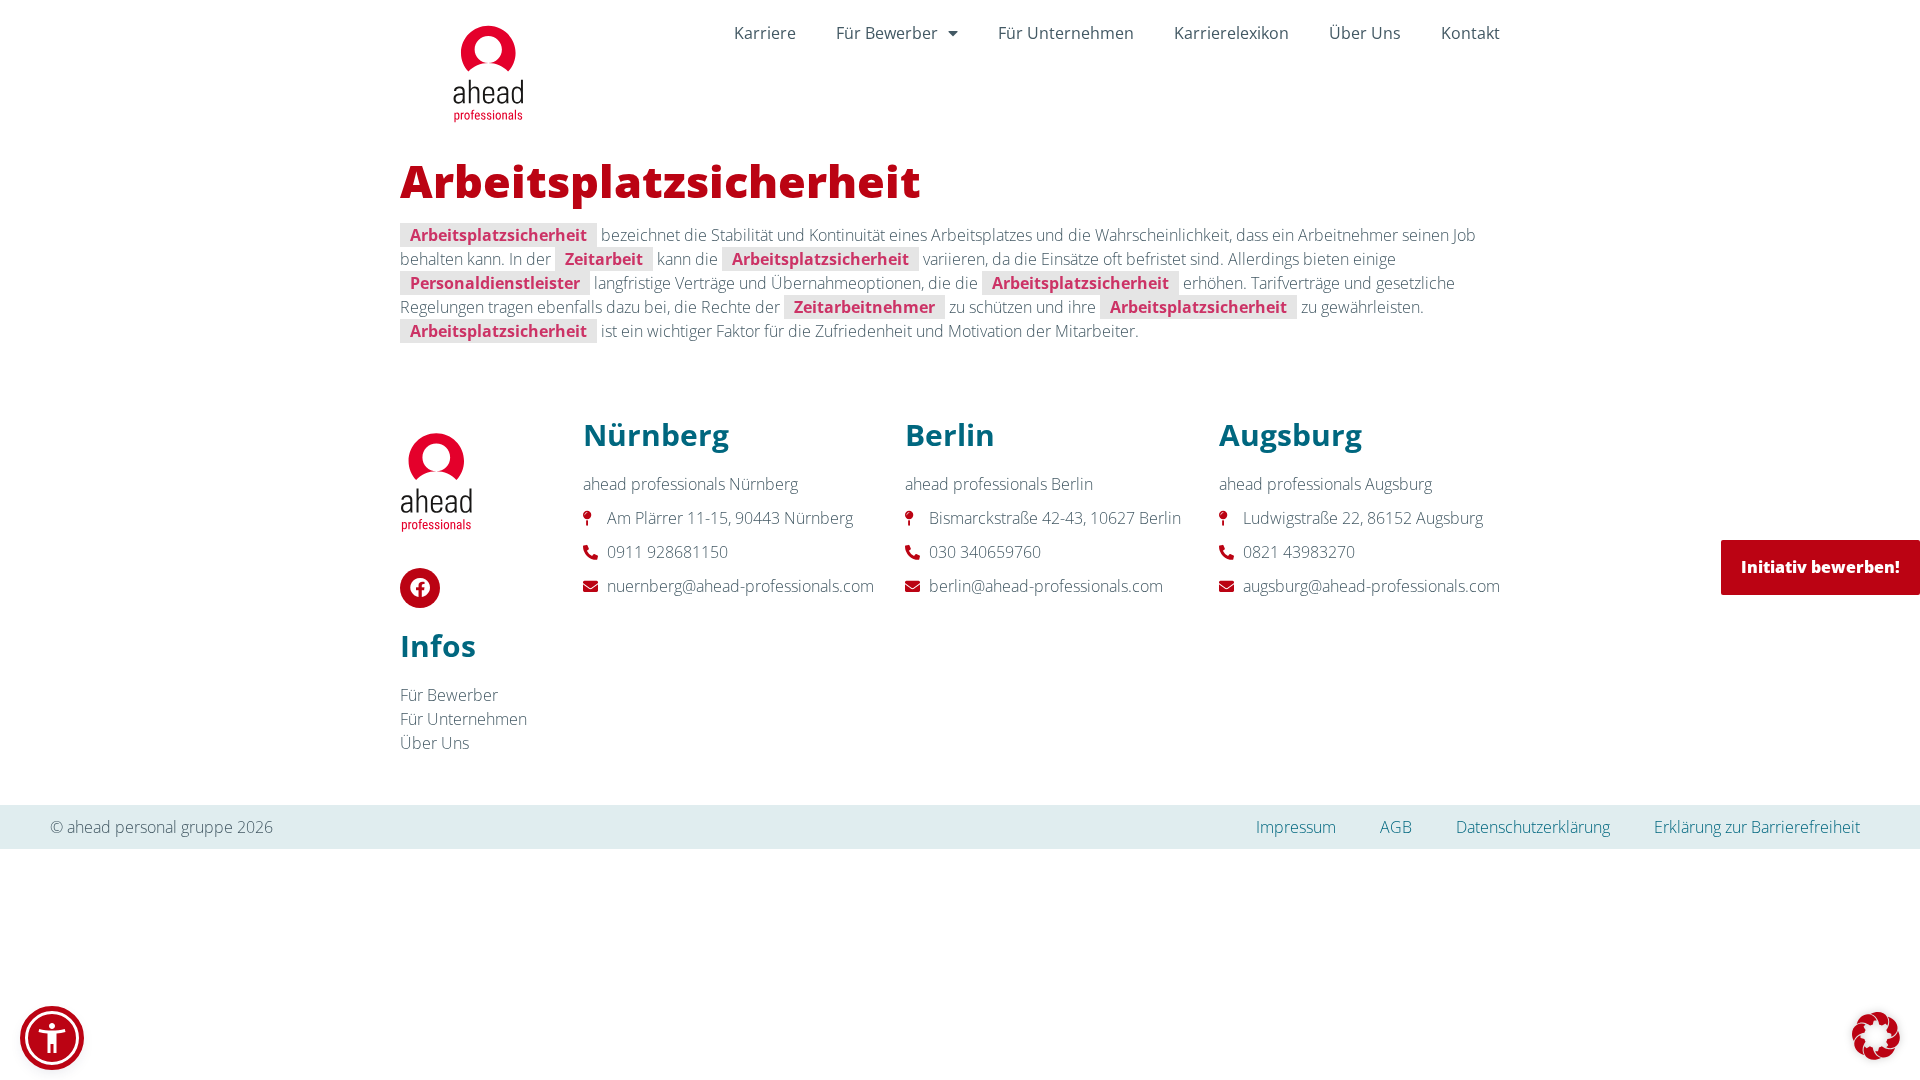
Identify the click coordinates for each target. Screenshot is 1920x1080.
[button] (1876, 1036)
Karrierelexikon (1231, 33)
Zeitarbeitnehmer (864, 307)
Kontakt (1470, 33)
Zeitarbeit (604, 259)
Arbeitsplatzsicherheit (498, 235)
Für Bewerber (887, 33)
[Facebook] (420, 588)
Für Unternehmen (1066, 33)
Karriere (765, 33)
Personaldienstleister (495, 283)
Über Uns (1365, 33)
